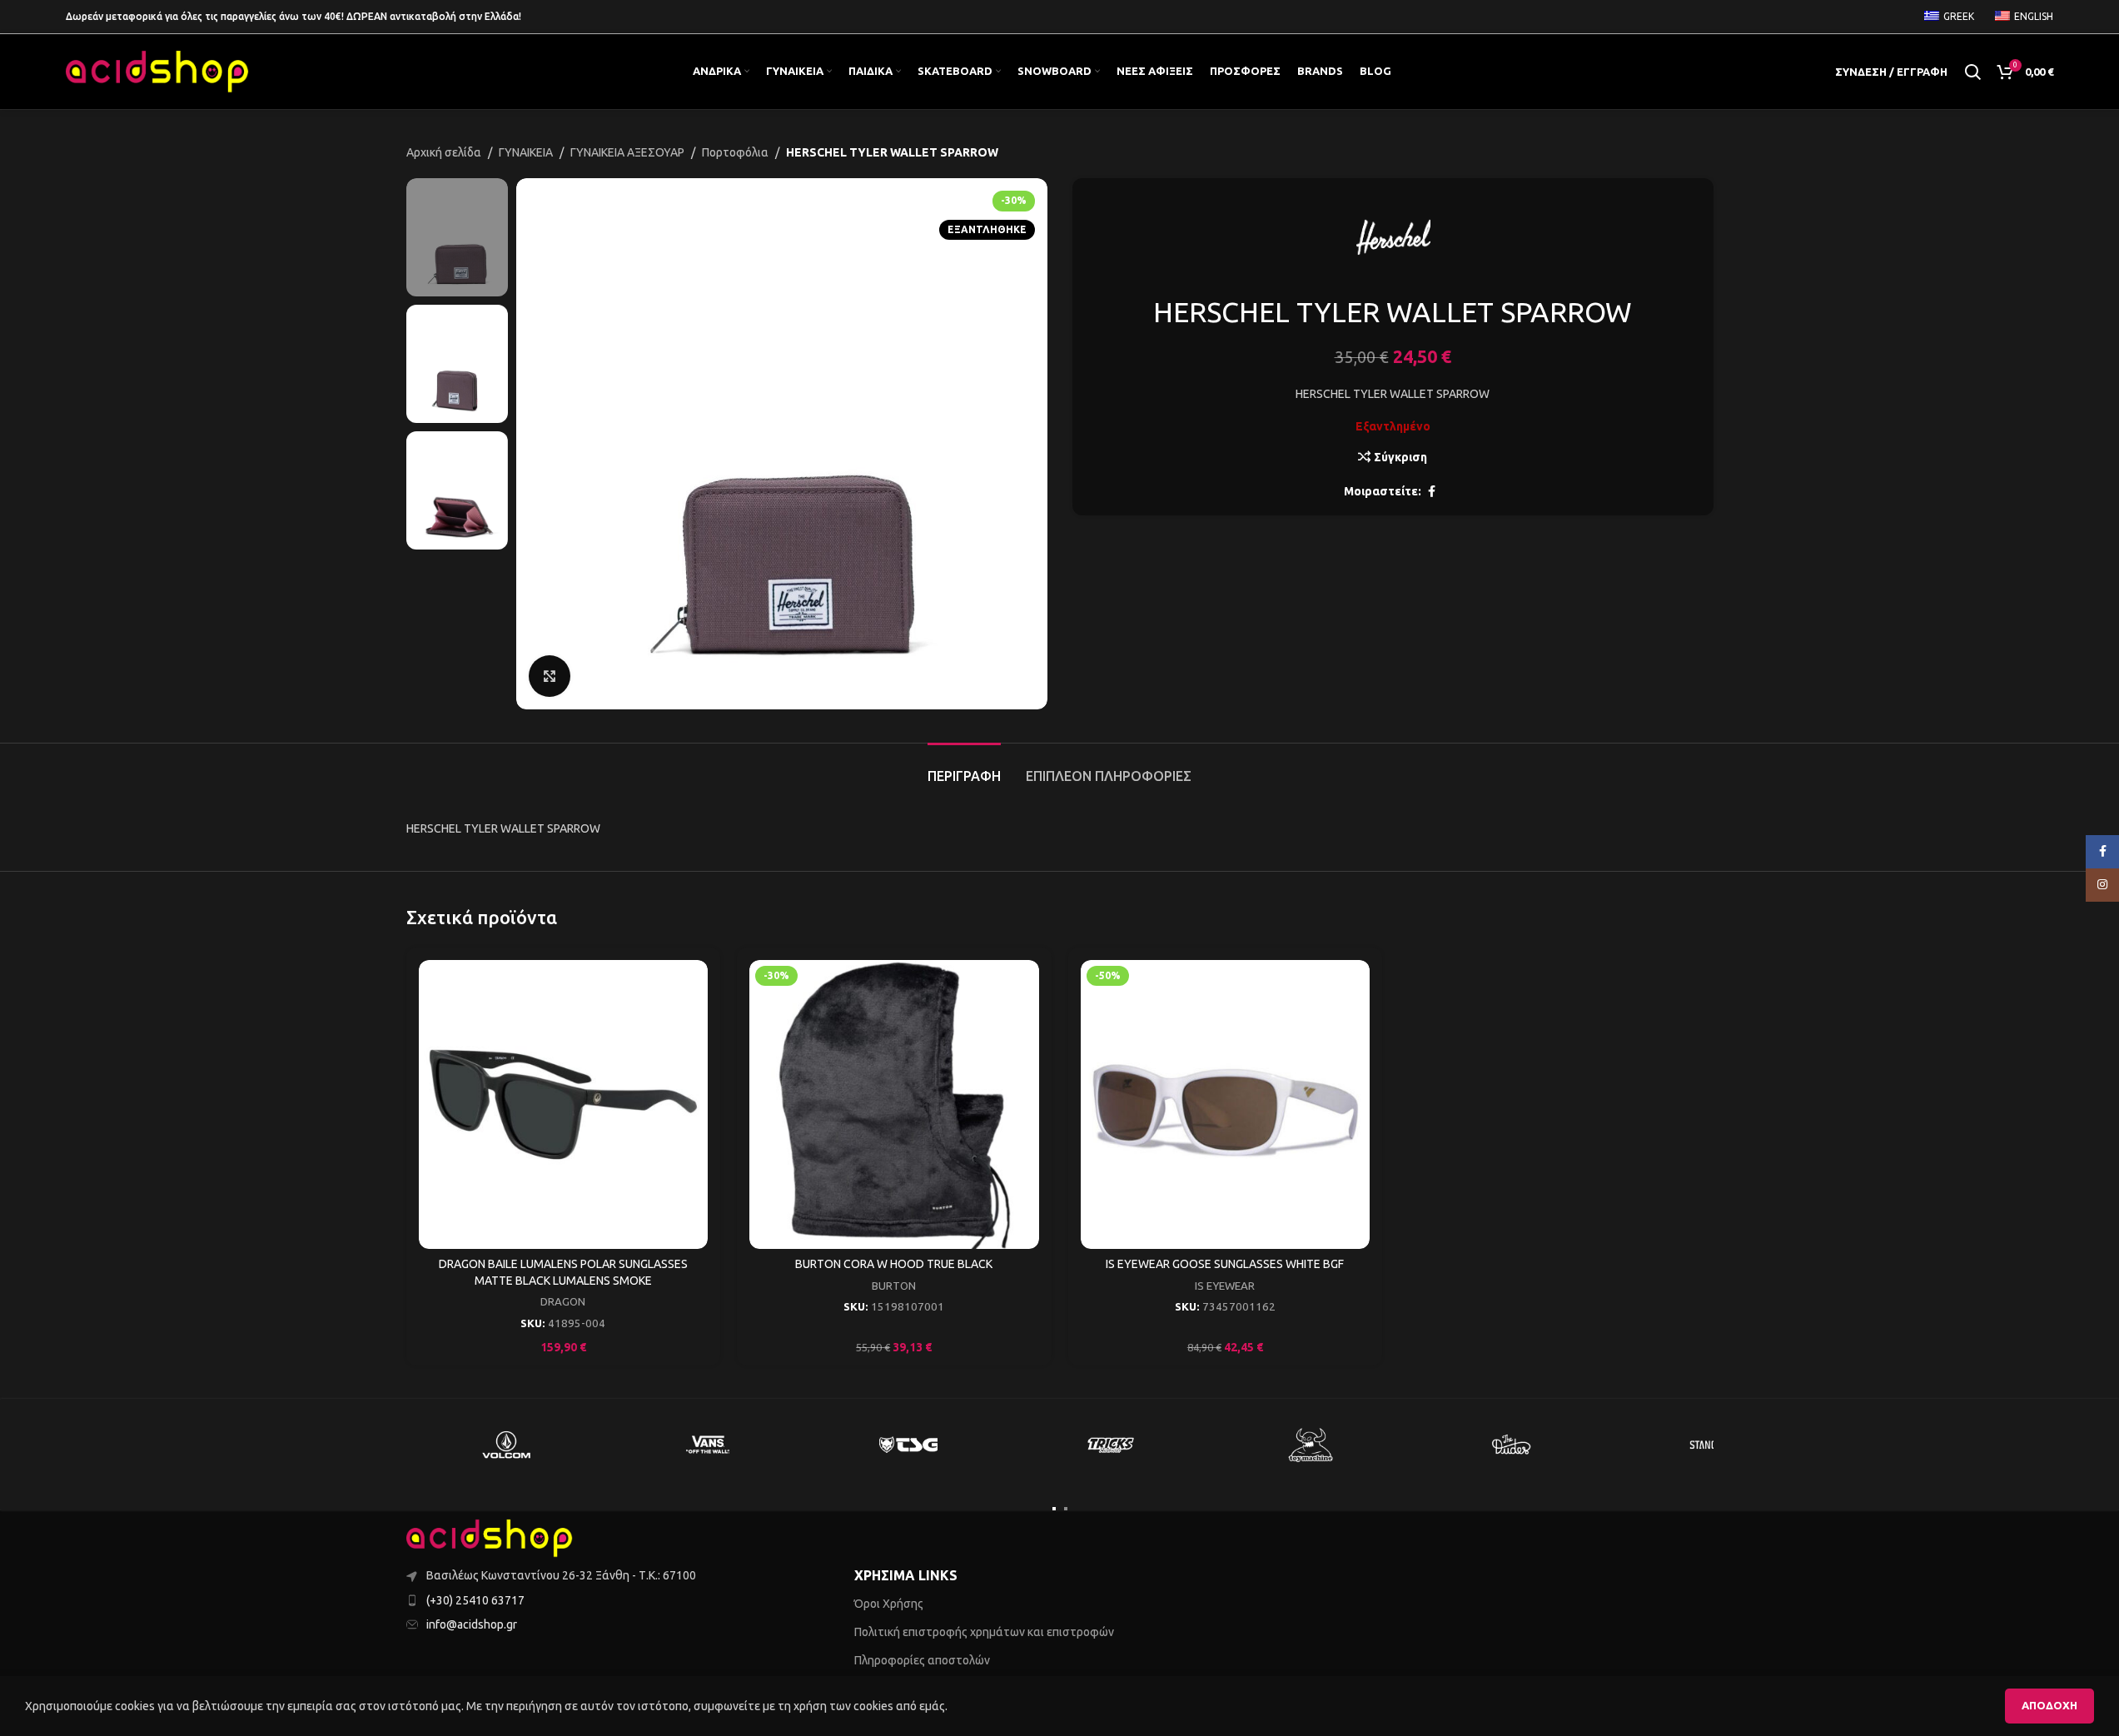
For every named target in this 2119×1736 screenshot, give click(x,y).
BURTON (894, 1286)
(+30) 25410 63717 (475, 1600)
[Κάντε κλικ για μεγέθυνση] (550, 676)
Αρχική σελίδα (444, 152)
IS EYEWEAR (1225, 1286)
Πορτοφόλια (735, 152)
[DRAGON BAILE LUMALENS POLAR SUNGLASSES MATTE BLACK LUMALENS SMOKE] (564, 1105)
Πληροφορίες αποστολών (922, 1660)
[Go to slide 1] (1054, 1509)
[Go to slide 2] (1066, 1509)
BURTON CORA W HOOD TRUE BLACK (894, 1264)
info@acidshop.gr (472, 1624)
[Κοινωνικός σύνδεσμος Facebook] (1431, 492)
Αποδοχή (2049, 1705)
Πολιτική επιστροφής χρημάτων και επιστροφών (984, 1632)
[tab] (964, 768)
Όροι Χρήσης (889, 1604)
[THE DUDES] (1512, 1445)
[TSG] (909, 1445)
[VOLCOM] (507, 1445)
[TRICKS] (1110, 1445)
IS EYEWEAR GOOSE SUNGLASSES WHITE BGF (1225, 1264)
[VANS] (708, 1445)
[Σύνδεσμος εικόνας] (490, 1538)
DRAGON (563, 1302)
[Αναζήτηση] (1972, 72)
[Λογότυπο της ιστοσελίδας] (157, 71)
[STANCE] (1714, 1445)
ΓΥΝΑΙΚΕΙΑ (526, 152)
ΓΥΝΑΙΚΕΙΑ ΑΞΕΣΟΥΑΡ (627, 152)
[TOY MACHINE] (1311, 1445)
